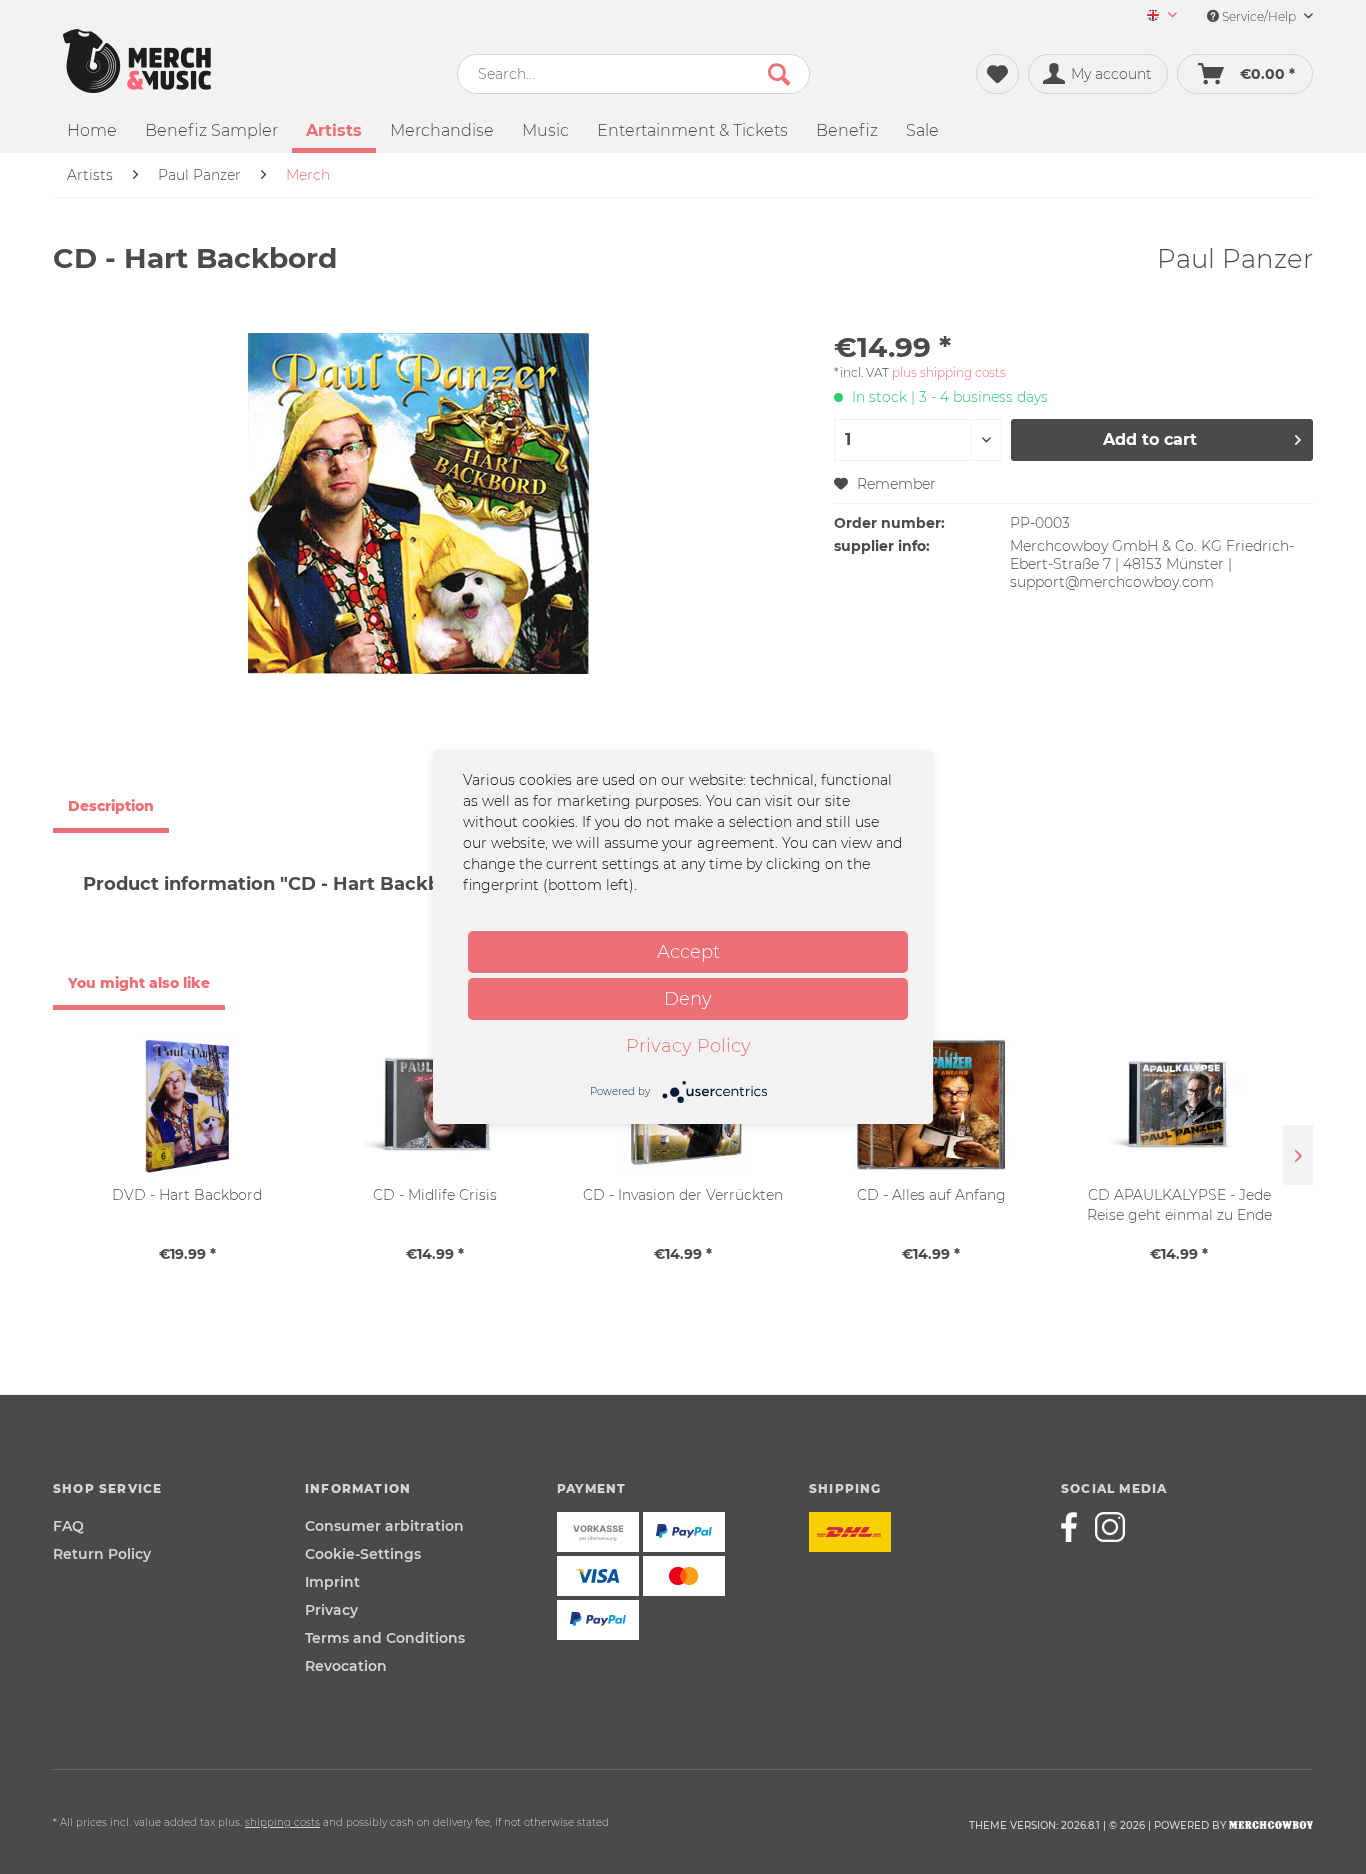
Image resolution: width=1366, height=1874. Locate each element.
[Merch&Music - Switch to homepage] (137, 61)
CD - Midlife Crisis (435, 1195)
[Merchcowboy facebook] (1076, 1527)
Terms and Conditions (385, 1638)
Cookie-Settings (363, 1554)
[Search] (779, 74)
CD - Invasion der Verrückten (683, 1195)
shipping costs (282, 1822)
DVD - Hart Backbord (187, 1195)
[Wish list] (997, 74)
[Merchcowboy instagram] (1110, 1527)
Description (111, 806)
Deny (688, 999)
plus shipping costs (949, 372)
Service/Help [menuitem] (1259, 16)
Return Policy (102, 1554)
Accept (688, 952)
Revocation (346, 1666)
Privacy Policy (688, 1046)
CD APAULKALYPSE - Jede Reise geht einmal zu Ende (1179, 1205)
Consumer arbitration (384, 1526)
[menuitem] (1154, 16)
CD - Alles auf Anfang (931, 1195)
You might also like (139, 983)
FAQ (68, 1526)
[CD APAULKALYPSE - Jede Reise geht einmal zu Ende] (1179, 1105)
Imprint (332, 1582)
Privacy (331, 1610)
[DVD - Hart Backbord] (187, 1105)
